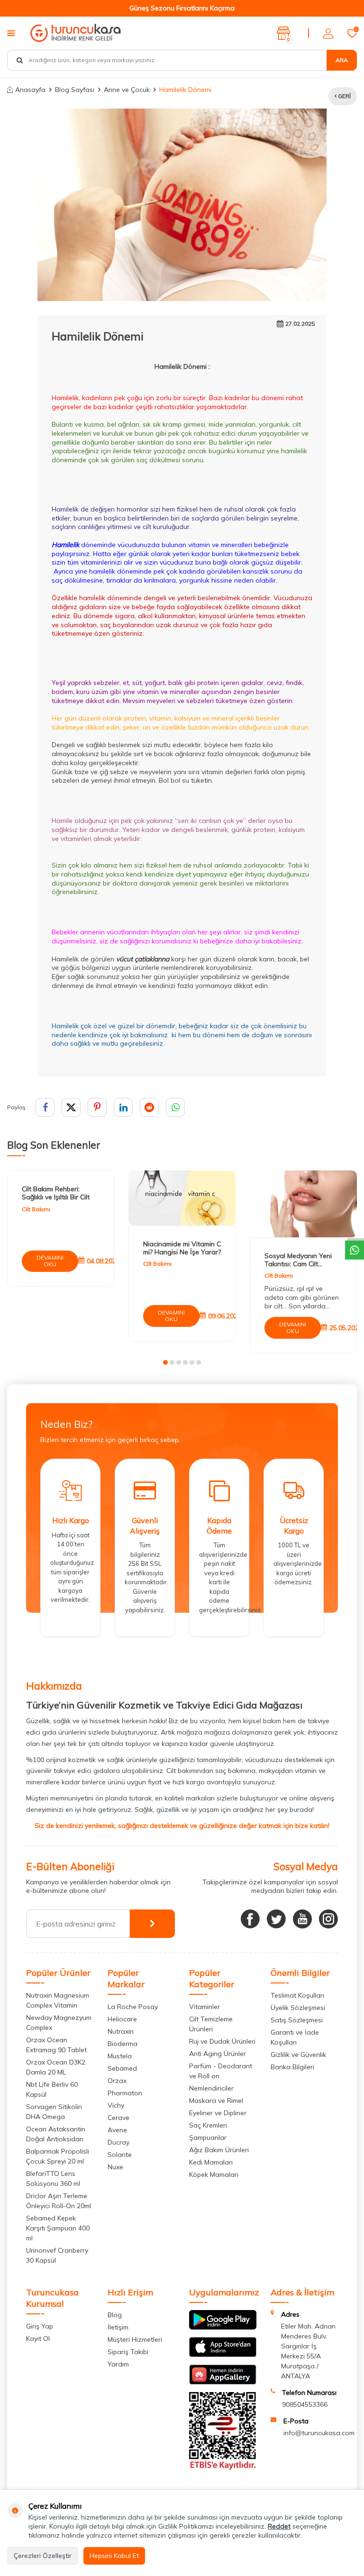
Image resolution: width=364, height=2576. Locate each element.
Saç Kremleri (208, 2125)
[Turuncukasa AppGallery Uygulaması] (223, 2382)
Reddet (279, 2526)
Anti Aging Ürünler (218, 2054)
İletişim (118, 2327)
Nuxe (115, 2167)
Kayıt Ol (38, 2338)
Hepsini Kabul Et (114, 2556)
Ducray (118, 2142)
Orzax (117, 2081)
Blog (115, 2315)
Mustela (120, 2056)
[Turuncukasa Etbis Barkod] (223, 2467)
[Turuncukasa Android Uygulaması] (223, 2327)
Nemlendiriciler (211, 2088)
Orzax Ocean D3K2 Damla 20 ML (56, 2067)
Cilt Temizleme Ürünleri (211, 2024)
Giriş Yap (40, 2326)
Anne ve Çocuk (127, 90)
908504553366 (305, 2404)
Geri (344, 96)
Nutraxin (121, 2031)
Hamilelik (65, 545)
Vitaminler (205, 2007)
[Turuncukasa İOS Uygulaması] (223, 2355)
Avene (117, 2130)
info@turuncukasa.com (319, 2433)
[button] (165, 1362)
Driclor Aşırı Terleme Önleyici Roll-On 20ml (59, 2201)
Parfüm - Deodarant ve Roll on (221, 2071)
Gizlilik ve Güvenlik (298, 2055)
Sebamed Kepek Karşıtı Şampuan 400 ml (58, 2228)
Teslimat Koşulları (297, 1995)
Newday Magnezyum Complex (59, 2023)
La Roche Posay (133, 2007)
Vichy (116, 2105)
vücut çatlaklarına (143, 959)
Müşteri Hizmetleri (135, 2339)
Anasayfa (30, 90)
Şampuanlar (208, 2138)
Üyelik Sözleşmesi (298, 2008)
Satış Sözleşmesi (297, 2020)
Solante (120, 2155)
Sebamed (122, 2068)
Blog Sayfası (75, 90)
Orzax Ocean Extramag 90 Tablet (56, 2045)
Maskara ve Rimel (216, 2101)
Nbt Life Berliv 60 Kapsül (52, 2089)
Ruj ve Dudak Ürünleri (222, 2041)
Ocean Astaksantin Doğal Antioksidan (56, 2134)
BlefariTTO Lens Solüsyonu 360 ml (53, 2179)
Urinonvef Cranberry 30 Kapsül (57, 2255)
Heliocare (122, 2019)
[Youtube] (302, 1919)
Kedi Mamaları (211, 2162)
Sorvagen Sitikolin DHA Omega (54, 2112)
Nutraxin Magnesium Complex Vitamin (58, 2000)
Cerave (118, 2118)
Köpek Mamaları (214, 2174)
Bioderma (123, 2044)
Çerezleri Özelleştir (43, 2556)
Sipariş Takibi (128, 2352)
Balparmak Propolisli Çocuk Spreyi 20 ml (58, 2156)
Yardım (118, 2364)
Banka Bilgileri (292, 2067)
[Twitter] (276, 1919)
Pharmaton (125, 2093)
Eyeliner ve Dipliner (218, 2113)
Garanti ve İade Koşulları (295, 2037)
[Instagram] (328, 1919)
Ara (342, 60)
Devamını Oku (50, 1261)
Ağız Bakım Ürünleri (219, 2150)
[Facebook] (250, 1919)
